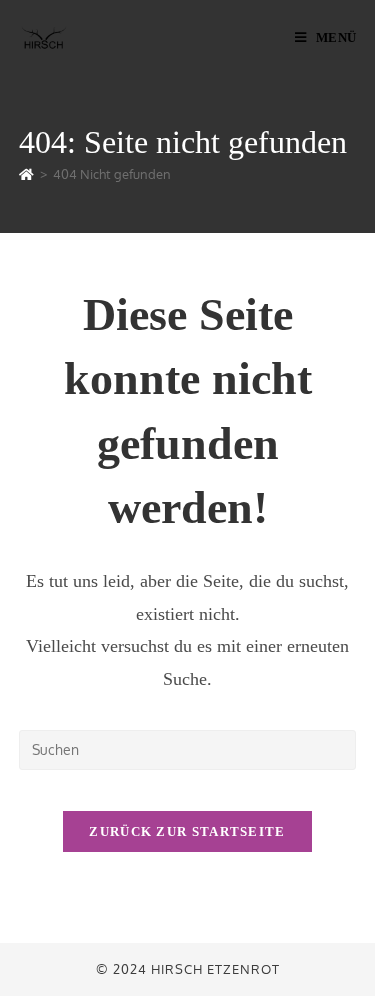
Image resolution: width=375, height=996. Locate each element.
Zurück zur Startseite (187, 831)
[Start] (26, 174)
